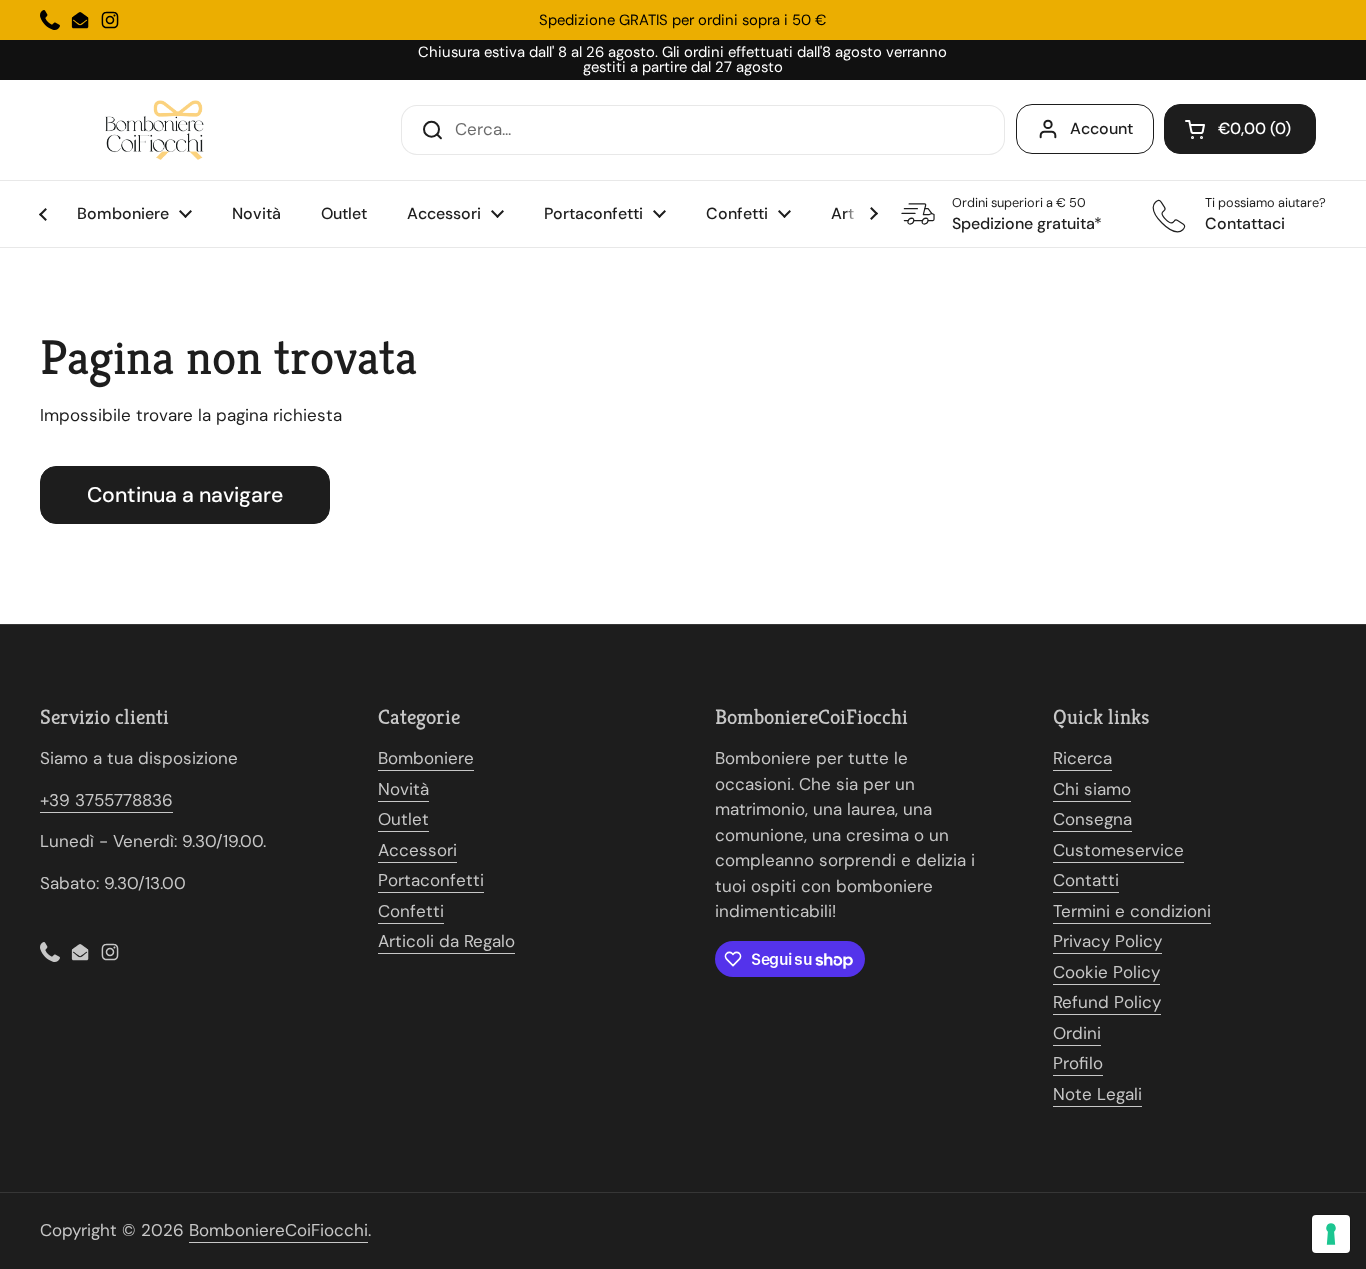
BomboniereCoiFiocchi (278, 1230)
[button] (1240, 129)
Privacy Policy (1107, 941)
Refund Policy (1107, 1002)
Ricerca (1082, 758)
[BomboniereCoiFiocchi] (160, 130)
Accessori (417, 850)
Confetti (411, 911)
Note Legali (1097, 1094)
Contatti (1086, 880)
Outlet (403, 819)
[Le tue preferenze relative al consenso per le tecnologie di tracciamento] (1331, 1234)
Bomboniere (426, 758)
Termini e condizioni (1132, 911)
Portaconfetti (431, 880)
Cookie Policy (1106, 972)
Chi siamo (1092, 789)
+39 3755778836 (106, 800)
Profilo (1078, 1063)
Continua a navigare (185, 495)
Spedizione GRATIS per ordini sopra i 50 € (682, 20)
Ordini (1077, 1033)
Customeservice (1118, 850)
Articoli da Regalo (446, 941)
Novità (403, 789)
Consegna (1092, 819)
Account (1101, 128)
